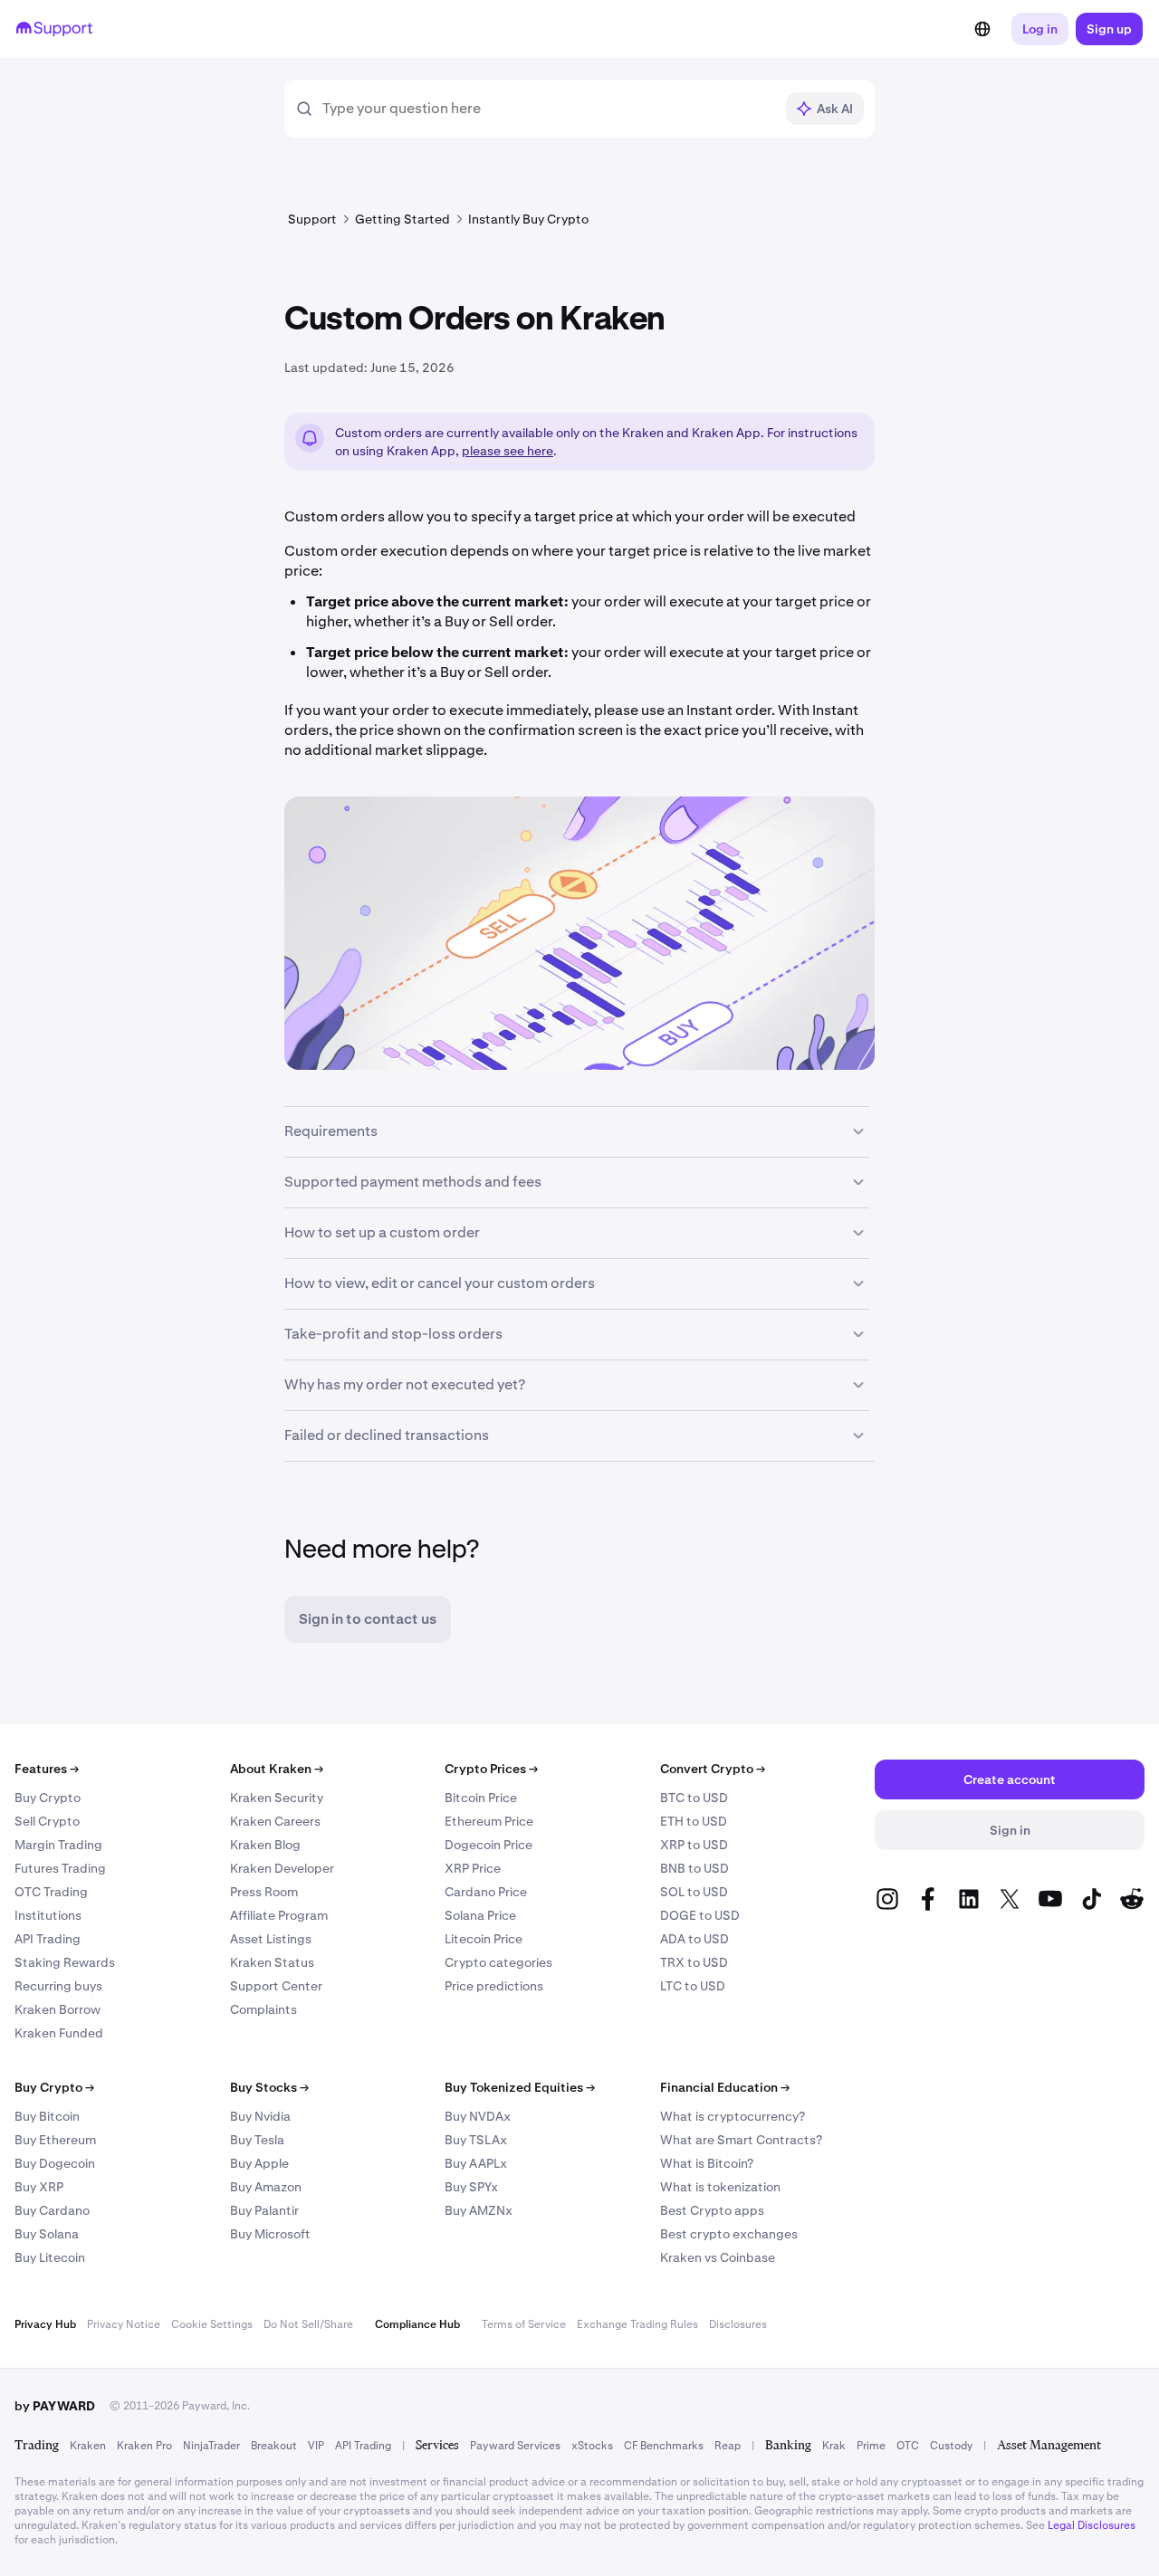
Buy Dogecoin (55, 2163)
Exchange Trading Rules (637, 2324)
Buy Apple (259, 2163)
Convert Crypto (713, 1769)
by (55, 2406)
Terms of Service (524, 2324)
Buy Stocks (269, 2087)
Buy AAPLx (476, 2163)
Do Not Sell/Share (308, 2324)
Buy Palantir (264, 2210)
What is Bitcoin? (707, 2163)
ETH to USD (694, 1821)
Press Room (264, 1892)
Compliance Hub (417, 2324)
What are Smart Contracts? (741, 2140)
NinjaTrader (211, 2446)
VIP (316, 2446)
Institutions (48, 1915)
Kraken (88, 2446)
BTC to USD (694, 1798)
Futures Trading (60, 1868)
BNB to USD (694, 1868)
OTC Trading (51, 1892)
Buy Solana (47, 2234)
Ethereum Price (489, 1821)
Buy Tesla (257, 2140)
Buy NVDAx (478, 2116)
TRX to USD (694, 1962)
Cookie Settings (212, 2324)
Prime (871, 2446)
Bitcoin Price (481, 1798)
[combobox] (548, 109)
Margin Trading (58, 1845)
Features (47, 1769)
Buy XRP (39, 2187)
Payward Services (515, 2446)
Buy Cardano (52, 2210)
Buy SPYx (471, 2187)
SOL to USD (694, 1892)
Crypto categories (498, 1962)
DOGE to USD (700, 1915)
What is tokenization (720, 2187)
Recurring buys (58, 1986)
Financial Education (725, 2087)
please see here (508, 451)
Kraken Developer (282, 1868)
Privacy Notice (124, 2324)
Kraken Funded (59, 2033)
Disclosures (738, 2324)
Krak (834, 2446)
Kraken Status (272, 1962)
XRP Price (473, 1868)
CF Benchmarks (664, 2446)
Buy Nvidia (260, 2116)
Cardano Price (486, 1892)
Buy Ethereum (55, 2140)
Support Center (276, 1986)
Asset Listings (271, 1939)
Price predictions (494, 1986)
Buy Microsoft (270, 2234)
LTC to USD (693, 1986)
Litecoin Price (484, 1939)
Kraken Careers (275, 1821)
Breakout (274, 2446)
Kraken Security (277, 1798)
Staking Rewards (65, 1962)
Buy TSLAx (476, 2140)
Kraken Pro (144, 2446)
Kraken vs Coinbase (718, 2257)
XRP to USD (694, 1845)
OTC (908, 2446)
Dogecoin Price (489, 1845)
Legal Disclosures (1092, 2525)
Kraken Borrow (57, 2009)
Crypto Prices (491, 1769)
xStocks (592, 2446)
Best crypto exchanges (729, 2234)
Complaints (263, 2009)
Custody (951, 2446)
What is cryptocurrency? (733, 2116)
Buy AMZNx (479, 2210)
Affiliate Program (279, 1915)
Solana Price (480, 1915)
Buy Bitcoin (47, 2116)
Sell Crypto (47, 1821)
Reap (728, 2446)
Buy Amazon (266, 2187)
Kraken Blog (265, 1845)
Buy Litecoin (50, 2257)
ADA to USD (694, 1939)
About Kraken (277, 1769)
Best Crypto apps (712, 2210)
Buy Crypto (48, 1798)
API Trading (48, 1939)
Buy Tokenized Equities (520, 2087)
